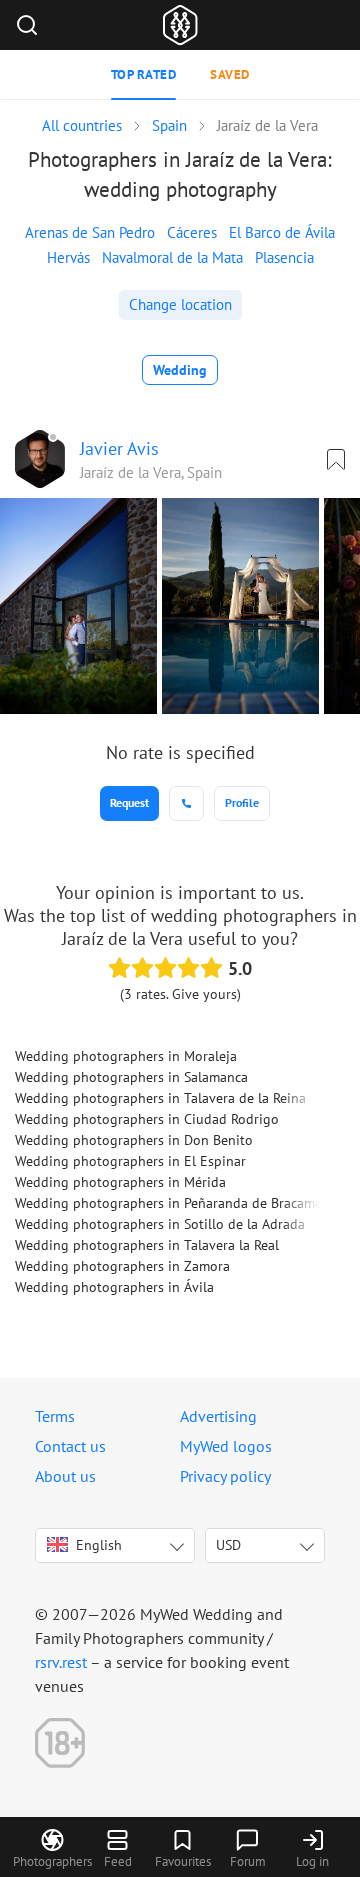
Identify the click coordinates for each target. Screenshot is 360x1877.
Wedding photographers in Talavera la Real (147, 1245)
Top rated (144, 74)
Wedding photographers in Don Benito (134, 1140)
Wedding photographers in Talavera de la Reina (160, 1098)
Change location (180, 304)
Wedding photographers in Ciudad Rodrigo (147, 1119)
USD (228, 1545)
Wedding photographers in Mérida (120, 1182)
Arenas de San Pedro (90, 232)
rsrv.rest (61, 1662)
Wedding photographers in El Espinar (130, 1161)
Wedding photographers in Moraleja (126, 1056)
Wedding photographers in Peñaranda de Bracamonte (179, 1203)
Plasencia (284, 257)
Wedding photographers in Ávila (114, 1287)
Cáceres (192, 232)
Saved (230, 74)
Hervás (68, 257)
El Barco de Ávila (282, 232)
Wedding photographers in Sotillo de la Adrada (160, 1224)
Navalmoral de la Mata (172, 257)
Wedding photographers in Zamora (122, 1266)
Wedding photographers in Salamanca (131, 1077)
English (99, 1545)
